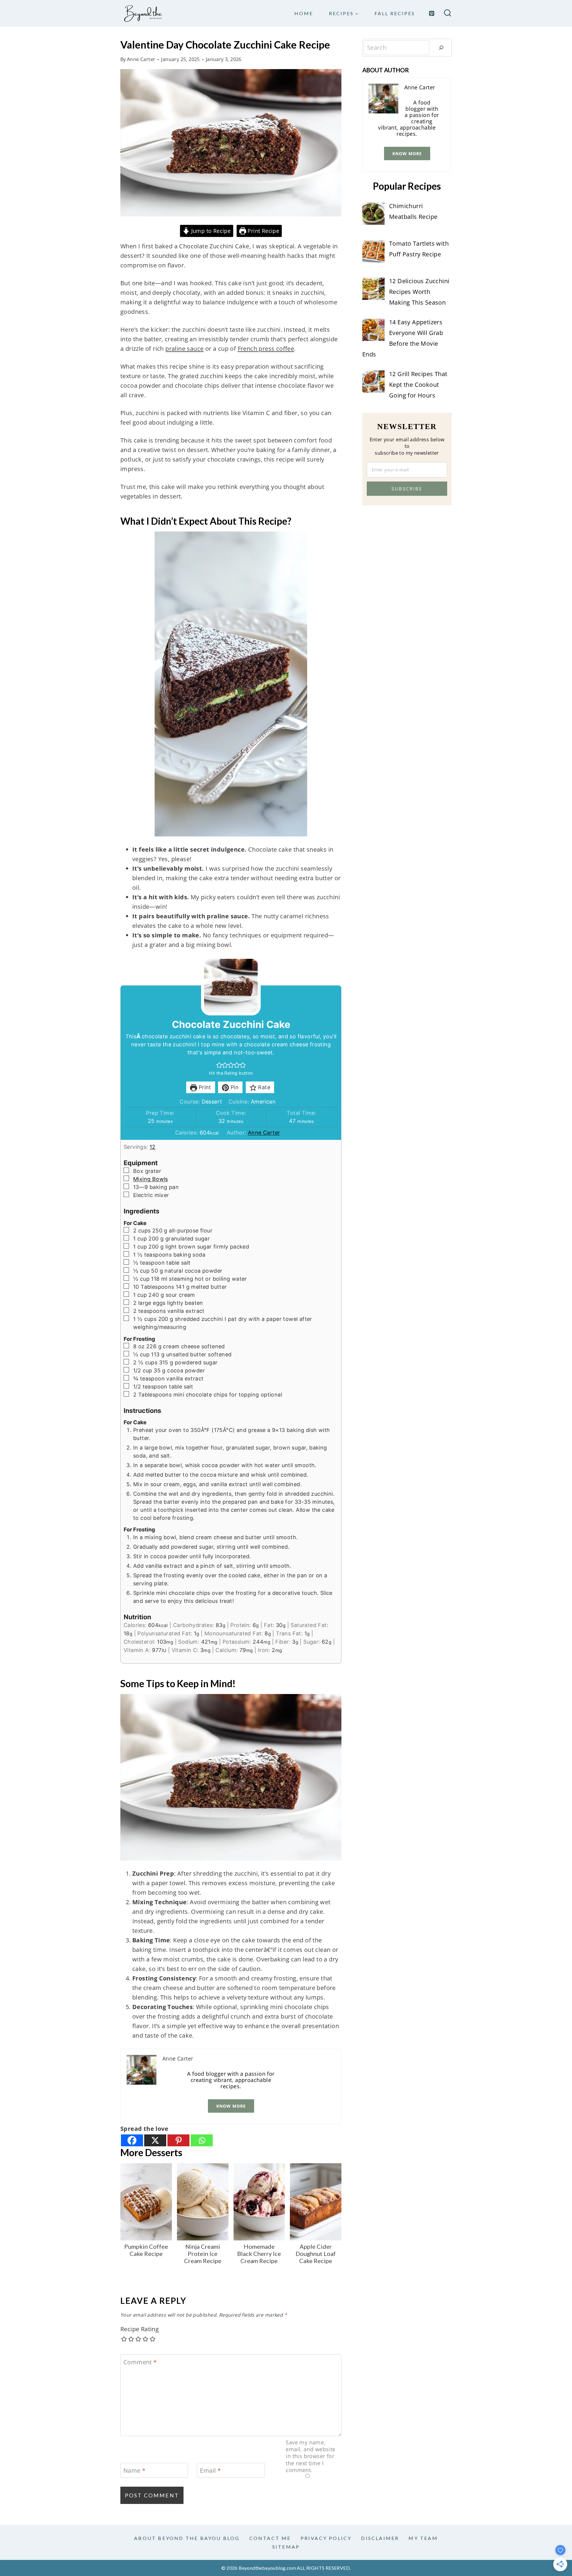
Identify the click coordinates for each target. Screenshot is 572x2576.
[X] (155, 2140)
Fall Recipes (395, 13)
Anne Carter (141, 59)
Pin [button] (234, 1087)
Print (204, 1087)
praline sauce (184, 349)
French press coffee (266, 349)
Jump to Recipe (210, 231)
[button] (219, 1065)
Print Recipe (263, 231)
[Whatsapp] (202, 2140)
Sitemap (286, 2547)
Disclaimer (380, 2538)
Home (304, 13)
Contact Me (270, 2538)
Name (134, 2471)
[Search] (441, 48)
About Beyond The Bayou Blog (187, 2538)
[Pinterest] (432, 13)
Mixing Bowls (151, 1179)
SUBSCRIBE (407, 489)
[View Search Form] (448, 14)
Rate (263, 1087)
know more (231, 2106)
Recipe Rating (140, 2329)
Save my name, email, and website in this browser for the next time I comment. (310, 2456)
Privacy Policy (326, 2538)
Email (210, 2471)
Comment (140, 2362)
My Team (423, 2538)
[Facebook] (132, 2140)
